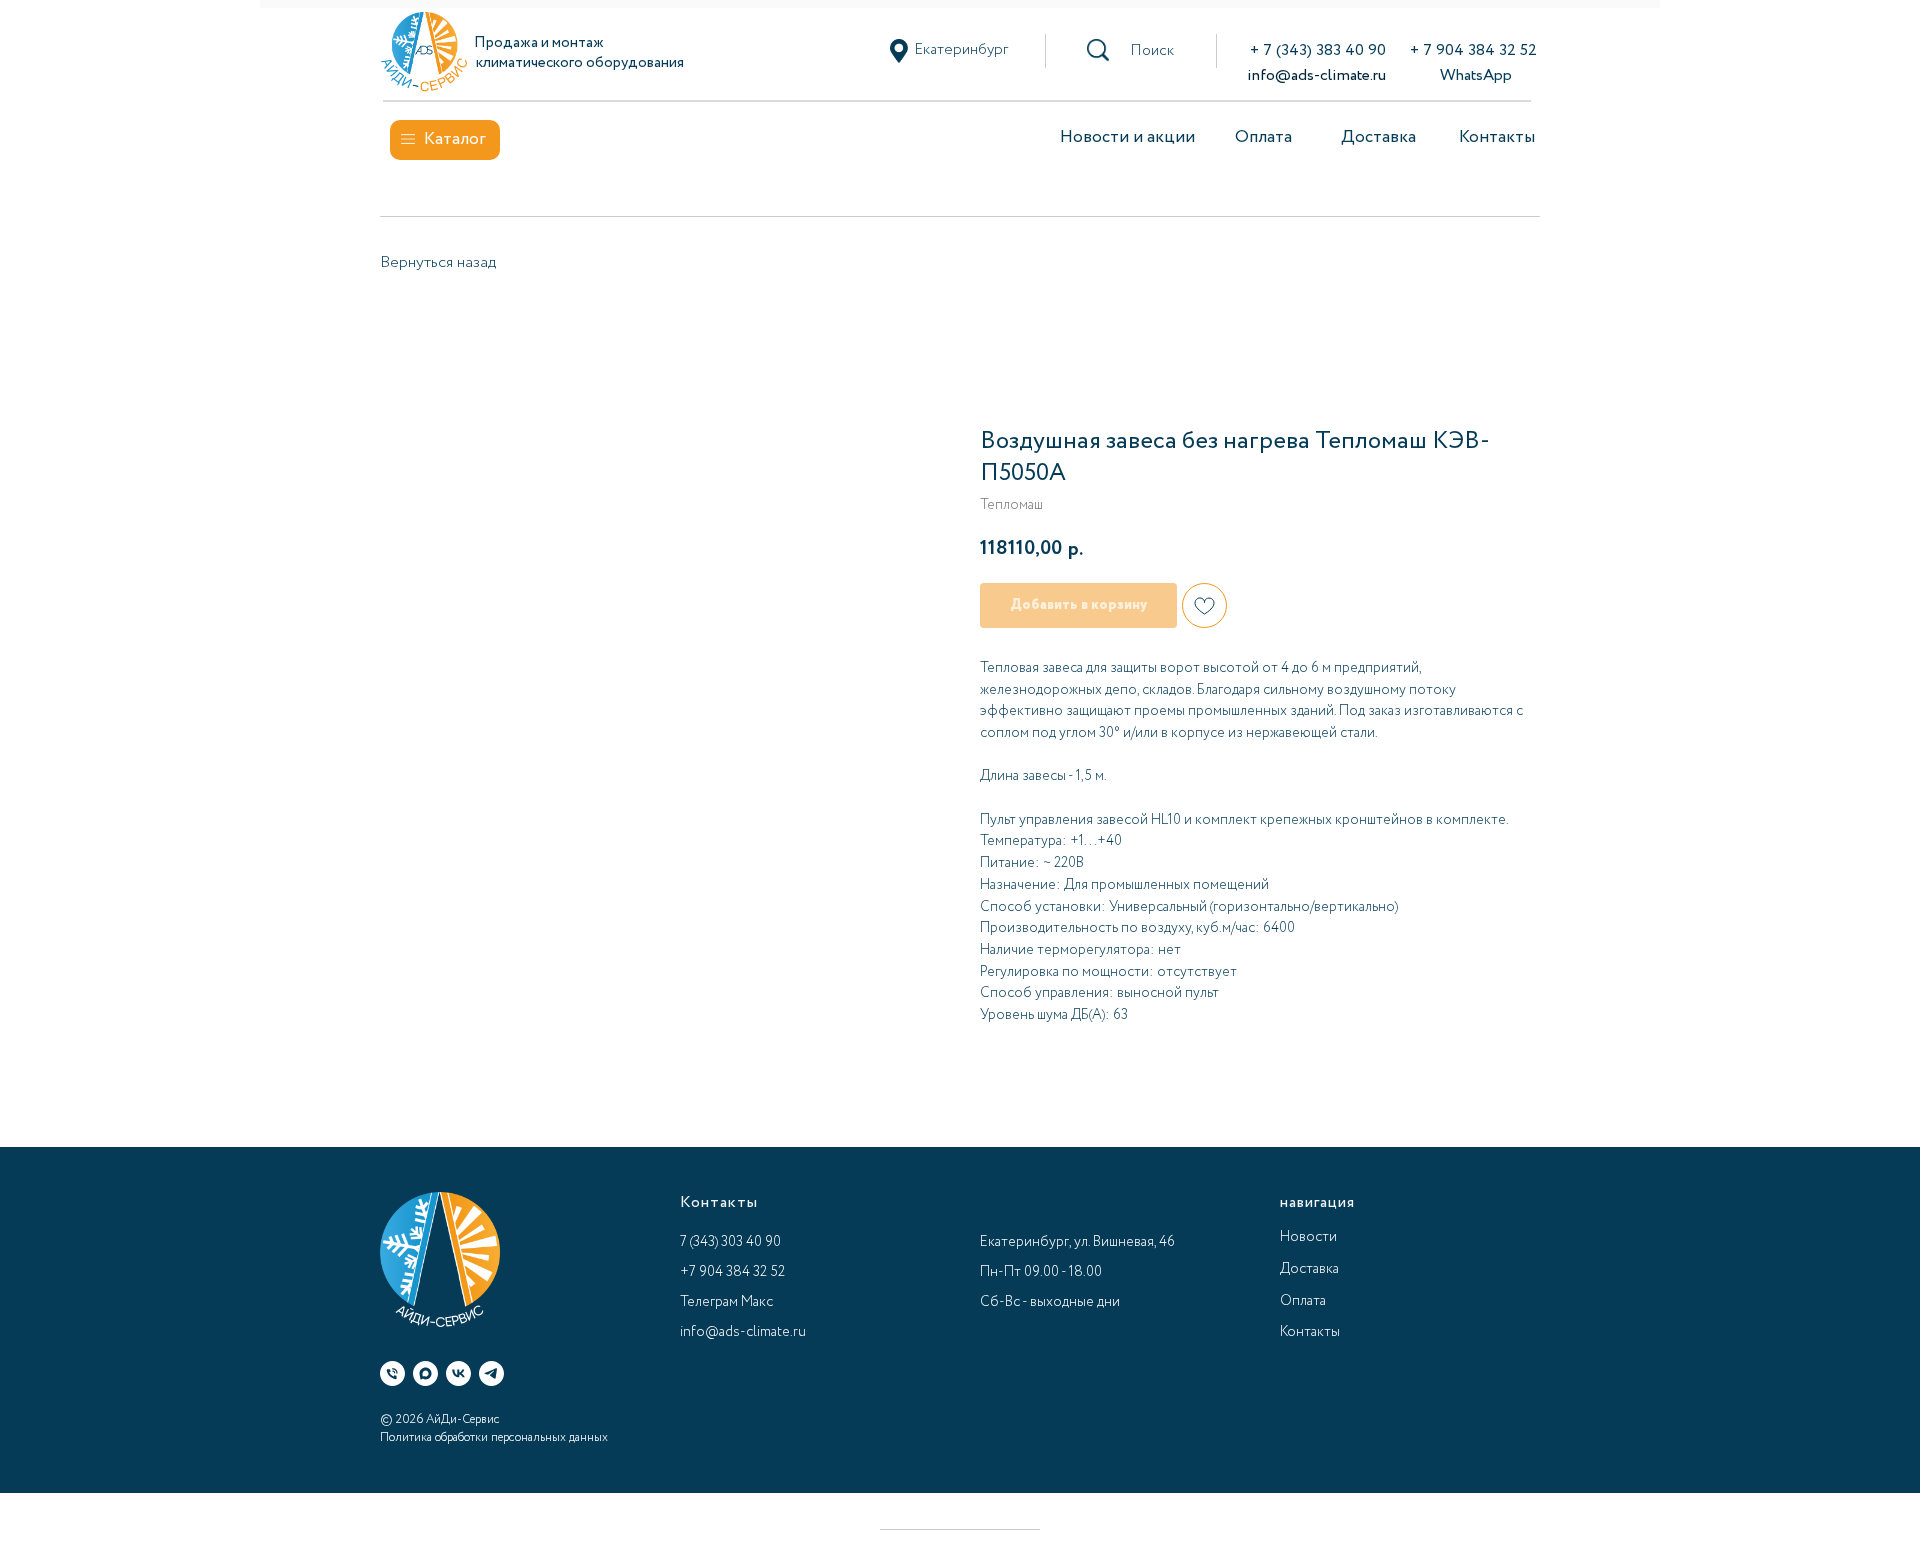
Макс (757, 1302)
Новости (1308, 1237)
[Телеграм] (491, 1373)
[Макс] (425, 1373)
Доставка (1378, 137)
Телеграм (709, 1302)
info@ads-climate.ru (1316, 75)
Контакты (1497, 137)
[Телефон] (392, 1373)
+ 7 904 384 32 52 (1473, 50)
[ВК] (458, 1373)
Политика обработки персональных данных (494, 1437)
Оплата (1263, 137)
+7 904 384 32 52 (732, 1272)
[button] (1152, 51)
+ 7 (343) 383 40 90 (1318, 50)
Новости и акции (1127, 137)
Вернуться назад (438, 262)
